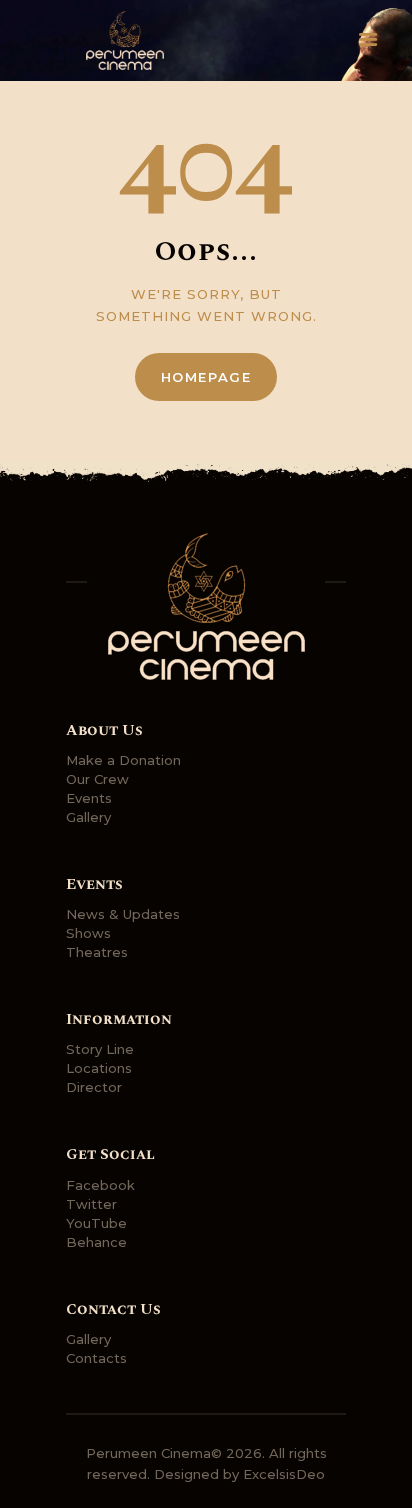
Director (94, 1087)
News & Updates (123, 914)
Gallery (88, 817)
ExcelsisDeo (284, 1474)
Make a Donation (123, 760)
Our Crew (97, 779)
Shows (88, 933)
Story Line (100, 1049)
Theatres (97, 952)
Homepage (206, 377)
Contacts (96, 1358)
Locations (99, 1068)
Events (89, 798)
